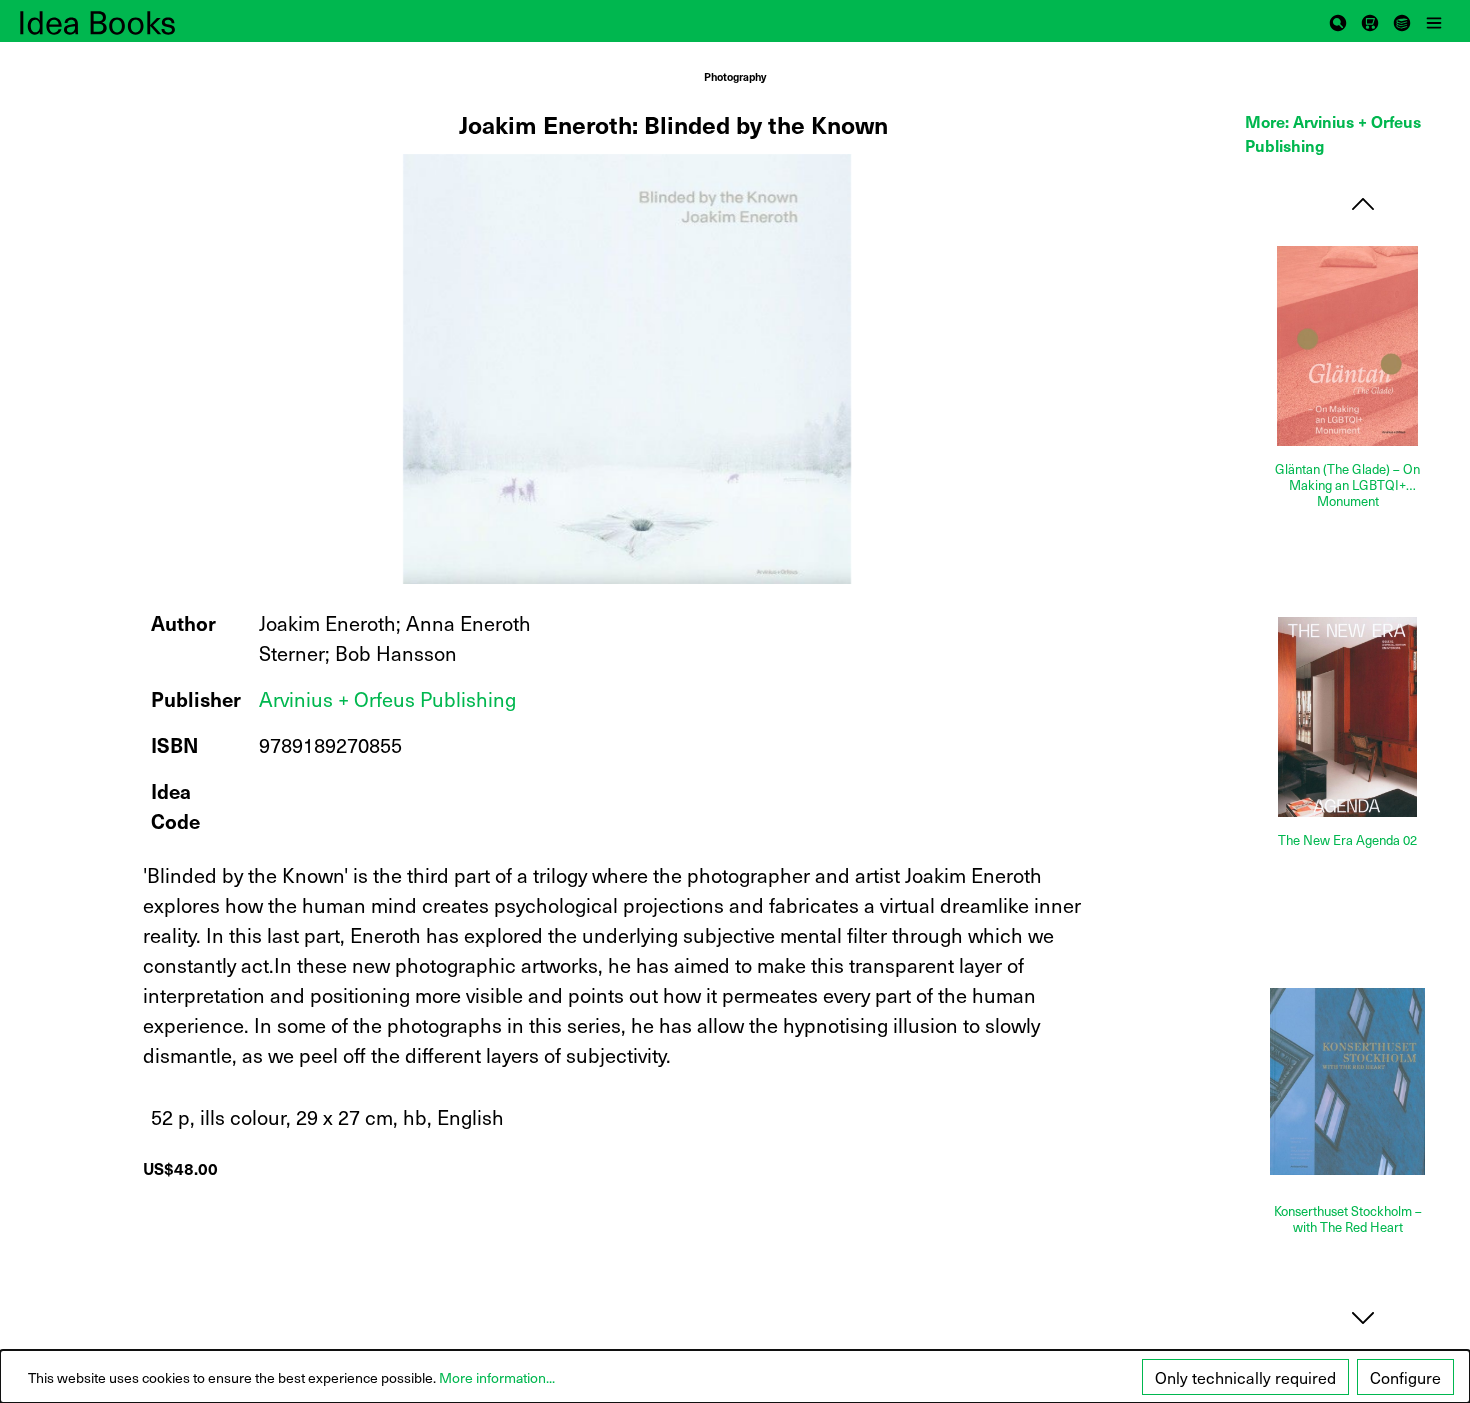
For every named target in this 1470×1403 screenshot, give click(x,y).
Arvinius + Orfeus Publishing (387, 699)
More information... (497, 1377)
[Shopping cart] (1370, 21)
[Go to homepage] (120, 21)
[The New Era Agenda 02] (1347, 717)
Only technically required (1245, 1377)
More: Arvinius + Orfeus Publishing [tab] (1333, 133)
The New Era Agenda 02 (1347, 840)
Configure (1405, 1377)
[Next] (1363, 1317)
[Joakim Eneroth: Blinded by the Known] (627, 369)
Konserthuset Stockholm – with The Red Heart (1348, 1219)
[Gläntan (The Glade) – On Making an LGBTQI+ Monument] (1347, 346)
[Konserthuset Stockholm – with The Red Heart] (1347, 1081)
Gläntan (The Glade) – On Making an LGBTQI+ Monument (1347, 485)
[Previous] (1363, 203)
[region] (628, 369)
